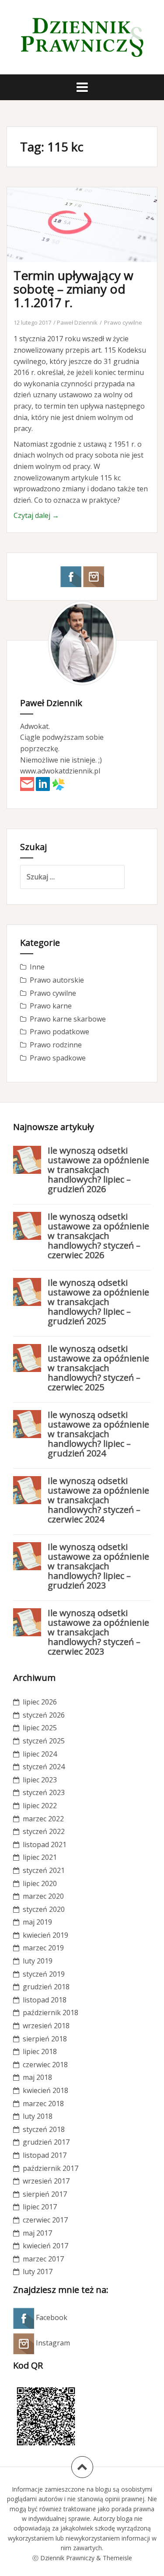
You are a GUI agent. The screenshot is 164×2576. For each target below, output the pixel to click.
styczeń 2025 (44, 1741)
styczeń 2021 (44, 1870)
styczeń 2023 (44, 1792)
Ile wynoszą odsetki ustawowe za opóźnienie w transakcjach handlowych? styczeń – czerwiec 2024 (98, 1500)
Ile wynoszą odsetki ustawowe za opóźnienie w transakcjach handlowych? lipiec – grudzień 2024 (98, 1434)
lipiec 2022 (40, 1806)
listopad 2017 (45, 2155)
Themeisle (117, 2558)
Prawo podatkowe (59, 1032)
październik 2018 (51, 2012)
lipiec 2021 (40, 1857)
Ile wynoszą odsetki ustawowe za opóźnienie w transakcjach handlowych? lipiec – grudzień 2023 (98, 1566)
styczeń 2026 (44, 1715)
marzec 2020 (43, 1896)
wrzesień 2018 (46, 2026)
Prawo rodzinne (56, 1045)
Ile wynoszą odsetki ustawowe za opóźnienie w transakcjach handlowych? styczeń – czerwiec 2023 (98, 1632)
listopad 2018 (45, 2000)
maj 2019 (37, 1922)
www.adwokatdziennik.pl (60, 771)
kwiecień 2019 (45, 1935)
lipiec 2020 (40, 1883)
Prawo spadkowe (58, 1058)
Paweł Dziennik (77, 322)
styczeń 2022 (44, 1831)
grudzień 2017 (46, 2142)
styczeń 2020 (44, 1909)
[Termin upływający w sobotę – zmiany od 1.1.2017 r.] (88, 238)
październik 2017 (51, 2168)
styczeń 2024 (44, 1767)
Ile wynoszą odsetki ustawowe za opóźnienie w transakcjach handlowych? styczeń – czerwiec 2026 (98, 1236)
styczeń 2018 (44, 2129)
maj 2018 (37, 2077)
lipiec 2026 (40, 1702)
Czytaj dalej (36, 515)
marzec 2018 (43, 2103)
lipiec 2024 (40, 1754)
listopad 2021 (45, 1844)
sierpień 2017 (45, 2194)
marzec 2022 (43, 1819)
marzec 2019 (43, 1948)
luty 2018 (38, 2116)
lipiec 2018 (40, 2051)
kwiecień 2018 (45, 2090)
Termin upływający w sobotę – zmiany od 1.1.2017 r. (73, 289)
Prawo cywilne (123, 322)
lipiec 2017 (40, 2207)
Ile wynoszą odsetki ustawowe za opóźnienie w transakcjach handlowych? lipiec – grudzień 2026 (98, 1170)
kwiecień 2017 (45, 2246)
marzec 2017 (43, 2259)
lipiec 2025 (40, 1728)
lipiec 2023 (40, 1780)
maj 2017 (37, 2233)
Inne (37, 967)
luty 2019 (38, 1961)
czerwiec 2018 (45, 2065)
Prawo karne (51, 1006)
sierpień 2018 (45, 2039)
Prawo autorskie (57, 980)
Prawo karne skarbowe (68, 1019)
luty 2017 (38, 2271)
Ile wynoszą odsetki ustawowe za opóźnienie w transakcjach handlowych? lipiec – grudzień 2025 (98, 1302)
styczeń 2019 (44, 1974)
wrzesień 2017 (46, 2181)
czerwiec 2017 (45, 2220)
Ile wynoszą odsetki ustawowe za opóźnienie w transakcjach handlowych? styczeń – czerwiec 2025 (98, 1368)
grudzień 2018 (46, 1987)
